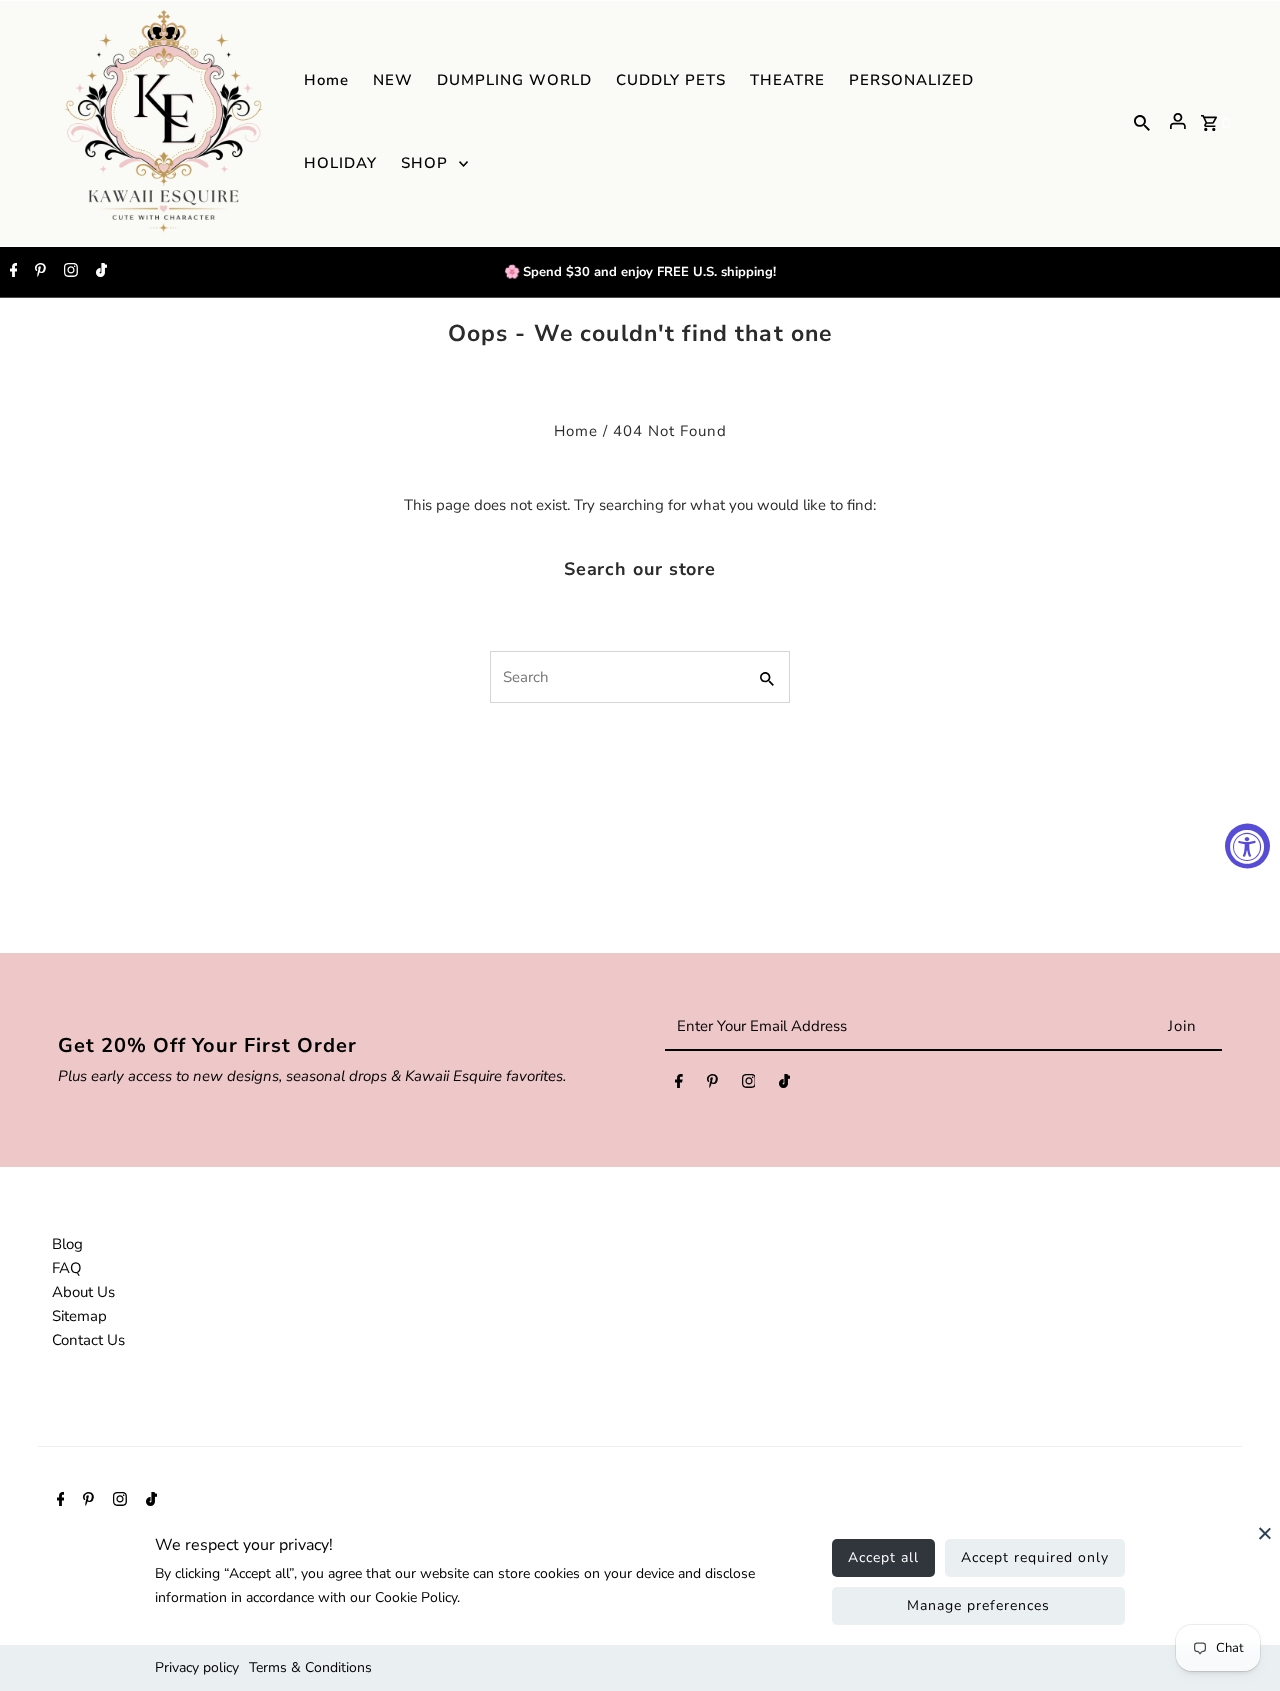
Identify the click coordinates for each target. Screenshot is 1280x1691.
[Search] (1142, 121)
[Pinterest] (38, 272)
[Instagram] (68, 272)
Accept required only (1035, 1557)
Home (576, 431)
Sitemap (79, 1316)
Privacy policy (197, 1667)
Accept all (883, 1557)
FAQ (67, 1268)
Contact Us (88, 1340)
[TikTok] (99, 272)
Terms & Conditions (310, 1667)
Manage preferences (978, 1605)
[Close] (1265, 1543)
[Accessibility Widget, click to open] (1247, 845)
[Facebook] (11, 272)
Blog (67, 1244)
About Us (83, 1292)
